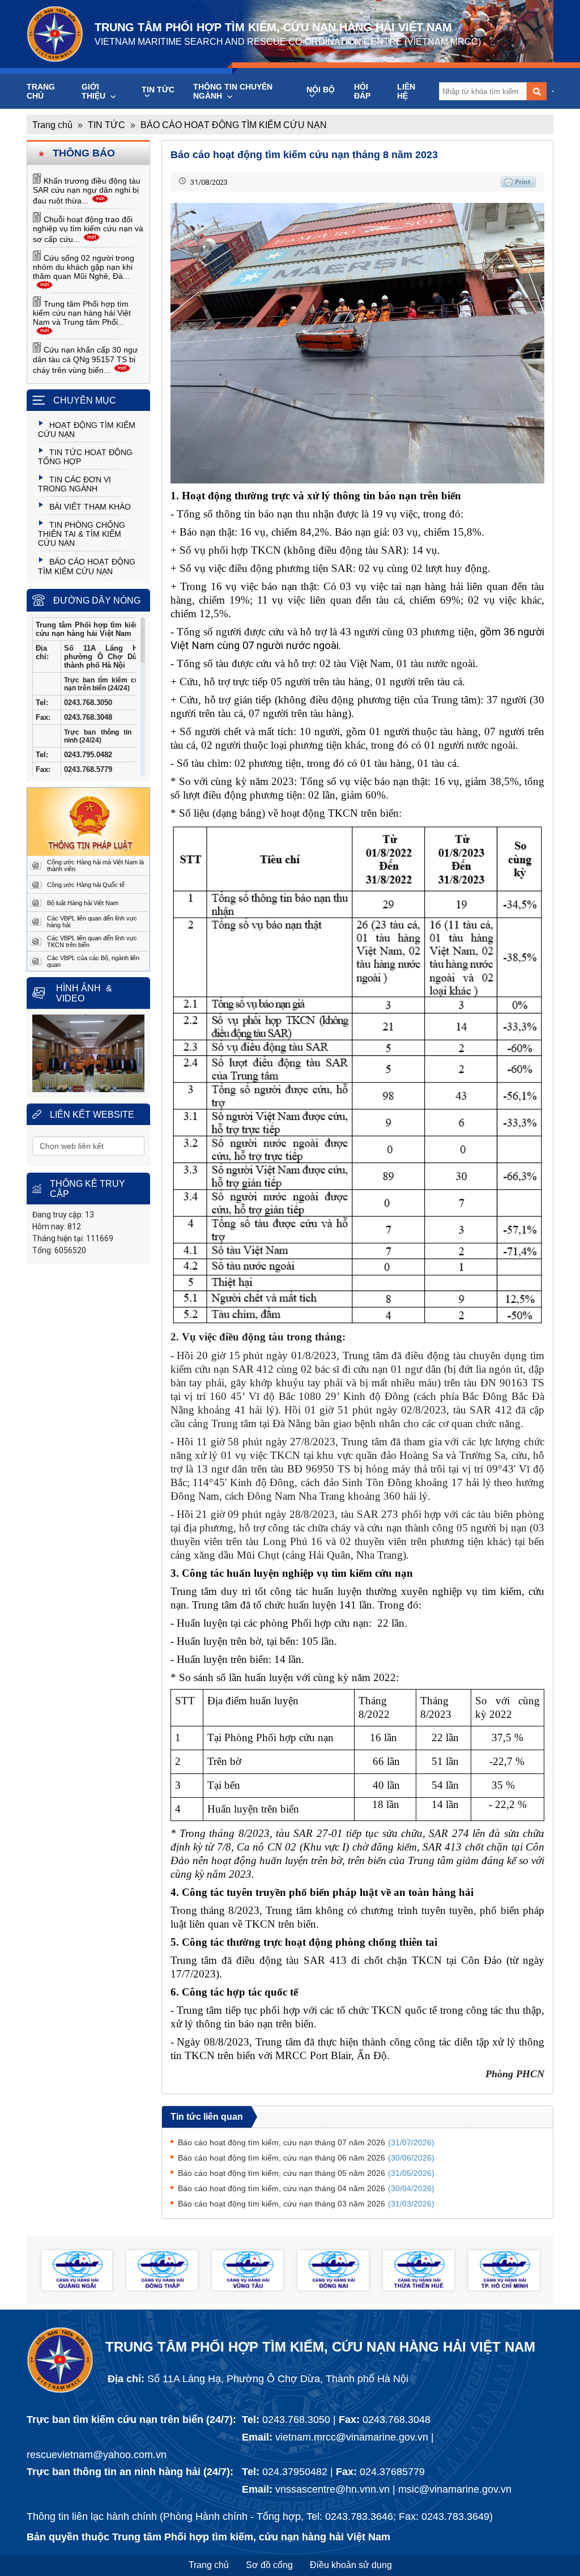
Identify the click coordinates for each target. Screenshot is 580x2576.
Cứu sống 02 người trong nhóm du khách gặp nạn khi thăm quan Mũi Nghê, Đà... (84, 267)
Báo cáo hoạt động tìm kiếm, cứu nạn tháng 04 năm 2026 (306, 2188)
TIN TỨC (158, 90)
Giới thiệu (95, 91)
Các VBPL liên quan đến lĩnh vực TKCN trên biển (92, 941)
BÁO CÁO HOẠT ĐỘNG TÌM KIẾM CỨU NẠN (234, 125)
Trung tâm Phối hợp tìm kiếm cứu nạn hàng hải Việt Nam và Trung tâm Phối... (82, 313)
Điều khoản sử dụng (351, 2565)
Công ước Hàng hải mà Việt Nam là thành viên (95, 865)
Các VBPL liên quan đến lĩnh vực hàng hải (92, 922)
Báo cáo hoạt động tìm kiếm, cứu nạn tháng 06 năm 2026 (306, 2158)
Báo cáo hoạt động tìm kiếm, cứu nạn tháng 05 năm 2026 (306, 2173)
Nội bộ (321, 90)
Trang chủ (41, 91)
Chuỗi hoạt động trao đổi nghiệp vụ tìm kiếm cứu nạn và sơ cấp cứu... (88, 229)
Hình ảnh (78, 988)
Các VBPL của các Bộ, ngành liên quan (93, 961)
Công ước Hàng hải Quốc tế (86, 885)
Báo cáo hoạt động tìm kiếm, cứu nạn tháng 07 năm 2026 (306, 2142)
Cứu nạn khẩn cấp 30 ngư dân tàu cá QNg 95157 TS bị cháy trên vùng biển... (85, 360)
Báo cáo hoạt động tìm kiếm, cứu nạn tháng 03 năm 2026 (306, 2204)
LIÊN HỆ (406, 91)
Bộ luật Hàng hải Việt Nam (83, 903)
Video (70, 998)
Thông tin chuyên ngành (233, 91)
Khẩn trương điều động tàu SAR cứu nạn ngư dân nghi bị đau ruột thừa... (87, 191)
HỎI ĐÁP (362, 91)
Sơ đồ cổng (269, 2565)
